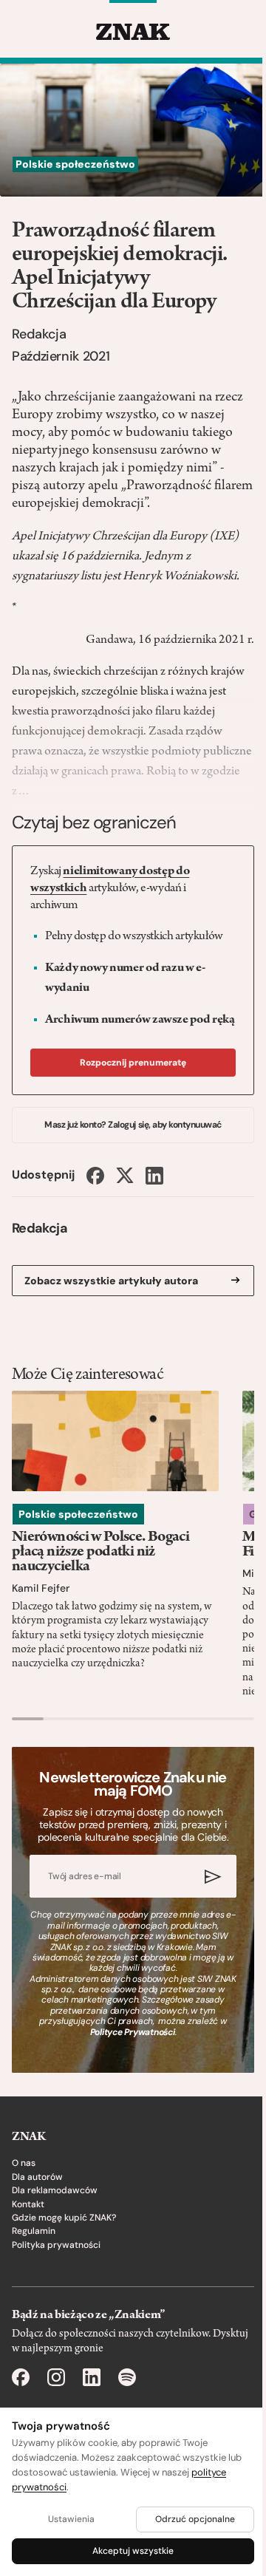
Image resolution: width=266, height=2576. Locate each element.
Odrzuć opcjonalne (195, 2519)
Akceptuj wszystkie (133, 2551)
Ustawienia (71, 2519)
